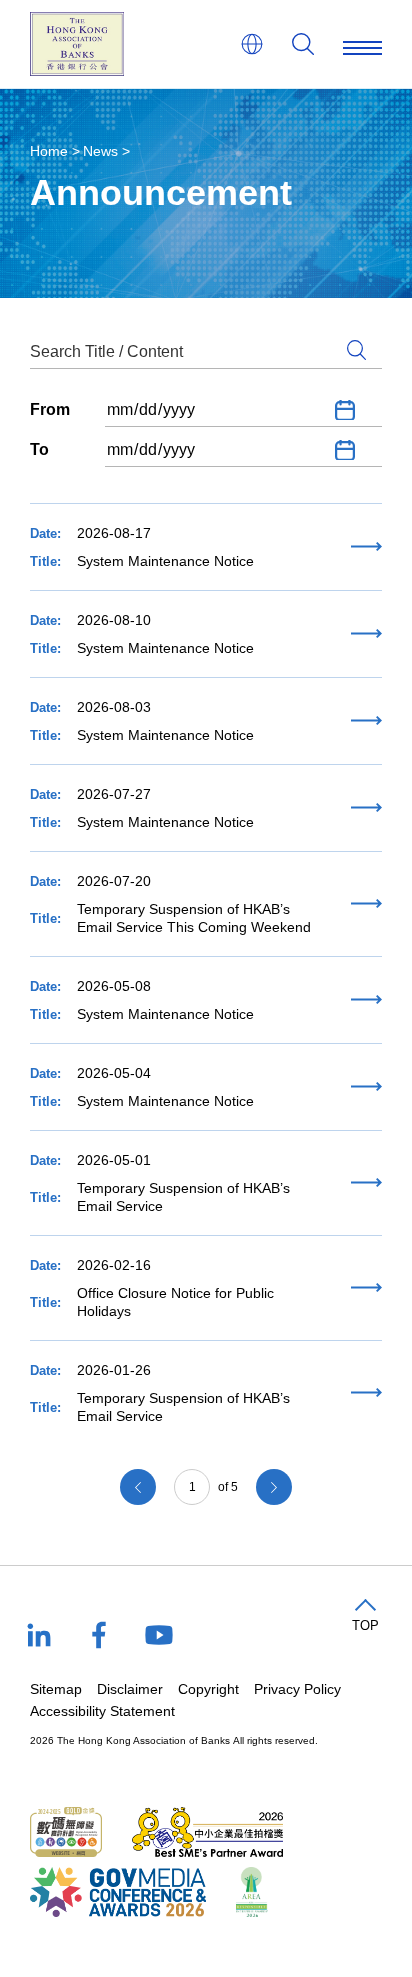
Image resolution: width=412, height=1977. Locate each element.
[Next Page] (274, 1487)
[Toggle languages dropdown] (252, 44)
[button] (365, 1616)
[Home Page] (77, 44)
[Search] (303, 44)
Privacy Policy (297, 1689)
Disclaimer (130, 1689)
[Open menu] (362, 44)
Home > (55, 151)
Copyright (208, 1689)
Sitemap (56, 1689)
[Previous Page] (138, 1487)
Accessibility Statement (102, 1711)
